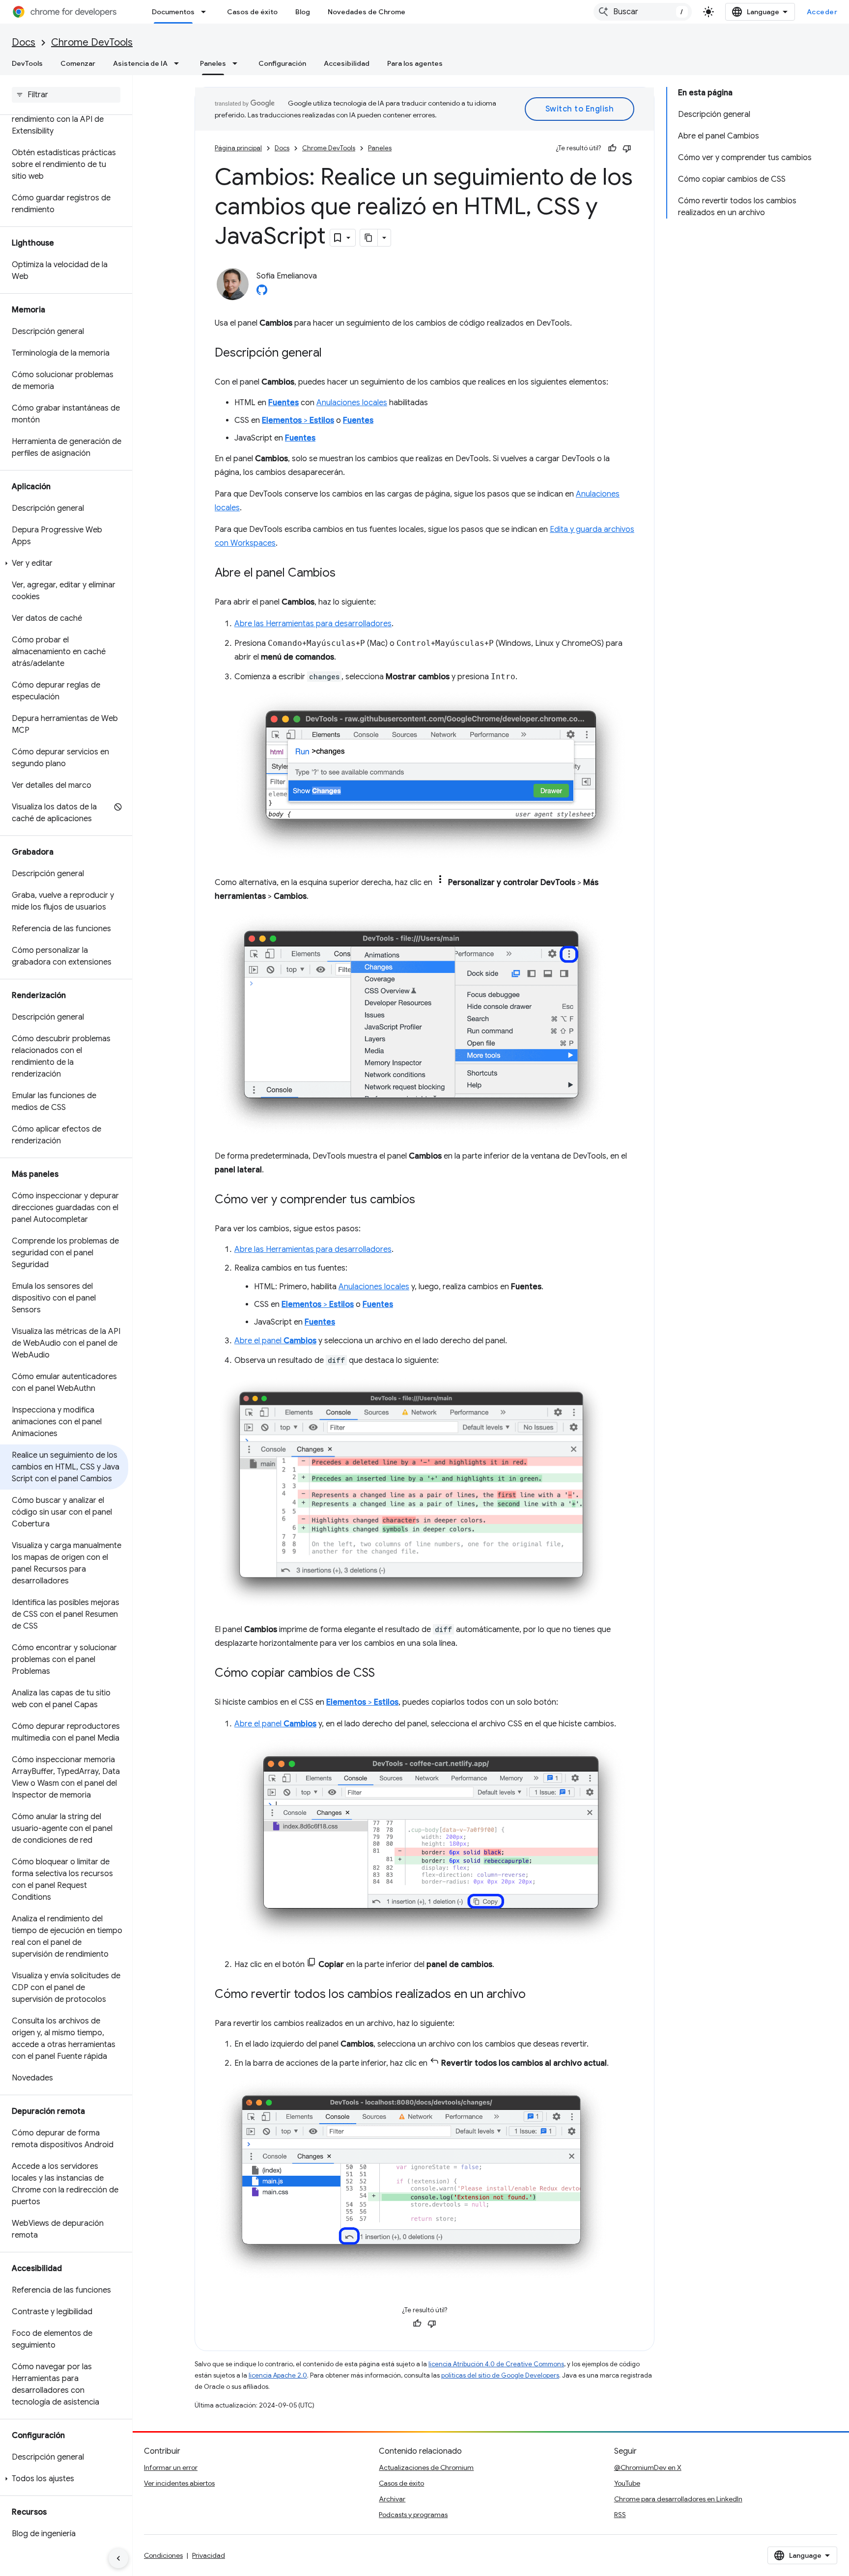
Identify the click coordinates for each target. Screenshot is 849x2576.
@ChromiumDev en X (648, 2467)
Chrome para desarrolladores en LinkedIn (678, 2499)
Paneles (213, 63)
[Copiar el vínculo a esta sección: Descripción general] (332, 354)
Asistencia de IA (140, 63)
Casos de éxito (252, 12)
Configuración (282, 63)
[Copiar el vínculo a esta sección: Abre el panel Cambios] (345, 574)
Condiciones (163, 2555)
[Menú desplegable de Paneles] (238, 63)
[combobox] (643, 12)
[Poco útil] (627, 148)
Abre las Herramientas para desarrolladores (313, 624)
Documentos (173, 12)
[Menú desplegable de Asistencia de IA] (179, 63)
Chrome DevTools (92, 42)
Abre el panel (275, 1341)
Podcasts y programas (413, 2515)
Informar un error (171, 2467)
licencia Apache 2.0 (278, 2375)
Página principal (238, 148)
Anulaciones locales (352, 403)
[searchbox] (66, 95)
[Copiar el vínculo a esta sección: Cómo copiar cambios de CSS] (385, 1674)
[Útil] (612, 148)
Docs (24, 42)
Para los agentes (415, 63)
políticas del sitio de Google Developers (500, 2375)
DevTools (27, 63)
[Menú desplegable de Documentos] (206, 12)
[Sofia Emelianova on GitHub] (262, 293)
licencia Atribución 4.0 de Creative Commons (496, 2364)
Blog (303, 12)
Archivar (392, 2499)
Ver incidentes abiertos (179, 2483)
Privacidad (209, 2555)
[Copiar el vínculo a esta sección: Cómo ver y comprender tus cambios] (425, 1200)
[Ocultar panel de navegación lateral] (118, 2558)
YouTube (627, 2483)
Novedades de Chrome (367, 12)
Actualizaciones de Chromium (426, 2467)
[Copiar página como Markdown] (369, 238)
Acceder (822, 12)
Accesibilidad (347, 63)
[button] (64, 563)
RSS (620, 2515)
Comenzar (78, 63)
